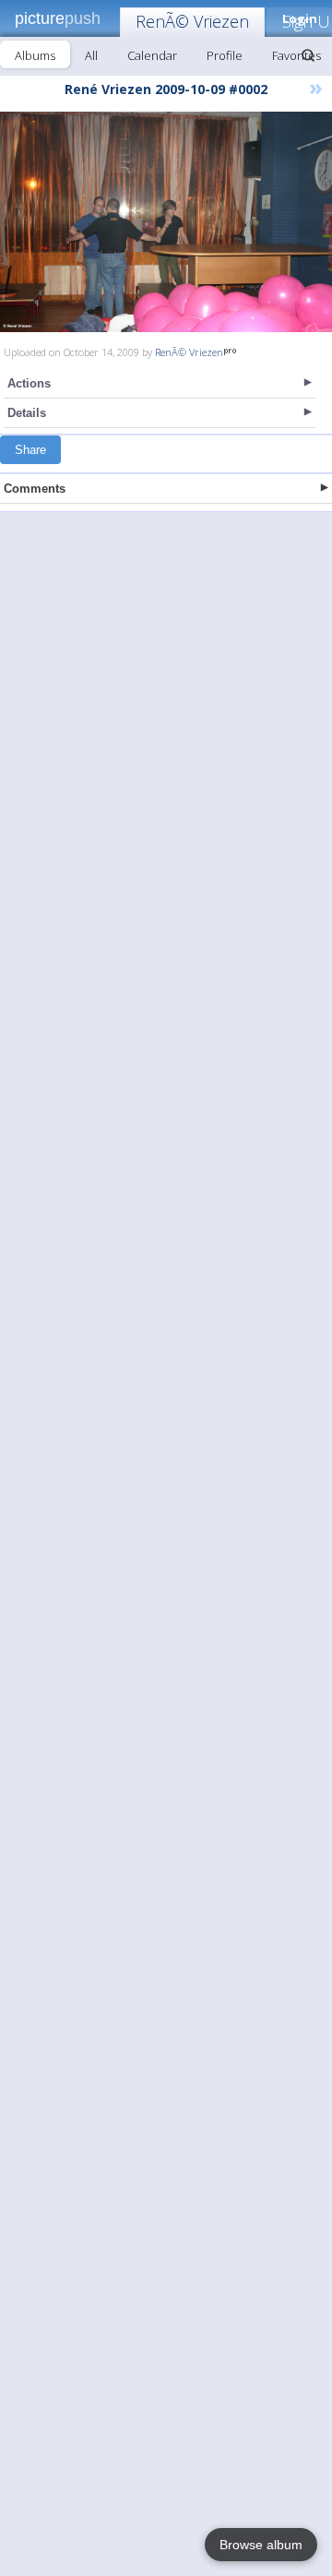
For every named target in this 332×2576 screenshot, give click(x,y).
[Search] (308, 55)
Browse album (261, 2545)
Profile (225, 55)
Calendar (152, 55)
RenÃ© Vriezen (192, 21)
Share (30, 450)
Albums (35, 55)
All (91, 55)
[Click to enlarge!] (166, 222)
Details (27, 413)
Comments (35, 489)
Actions (29, 383)
